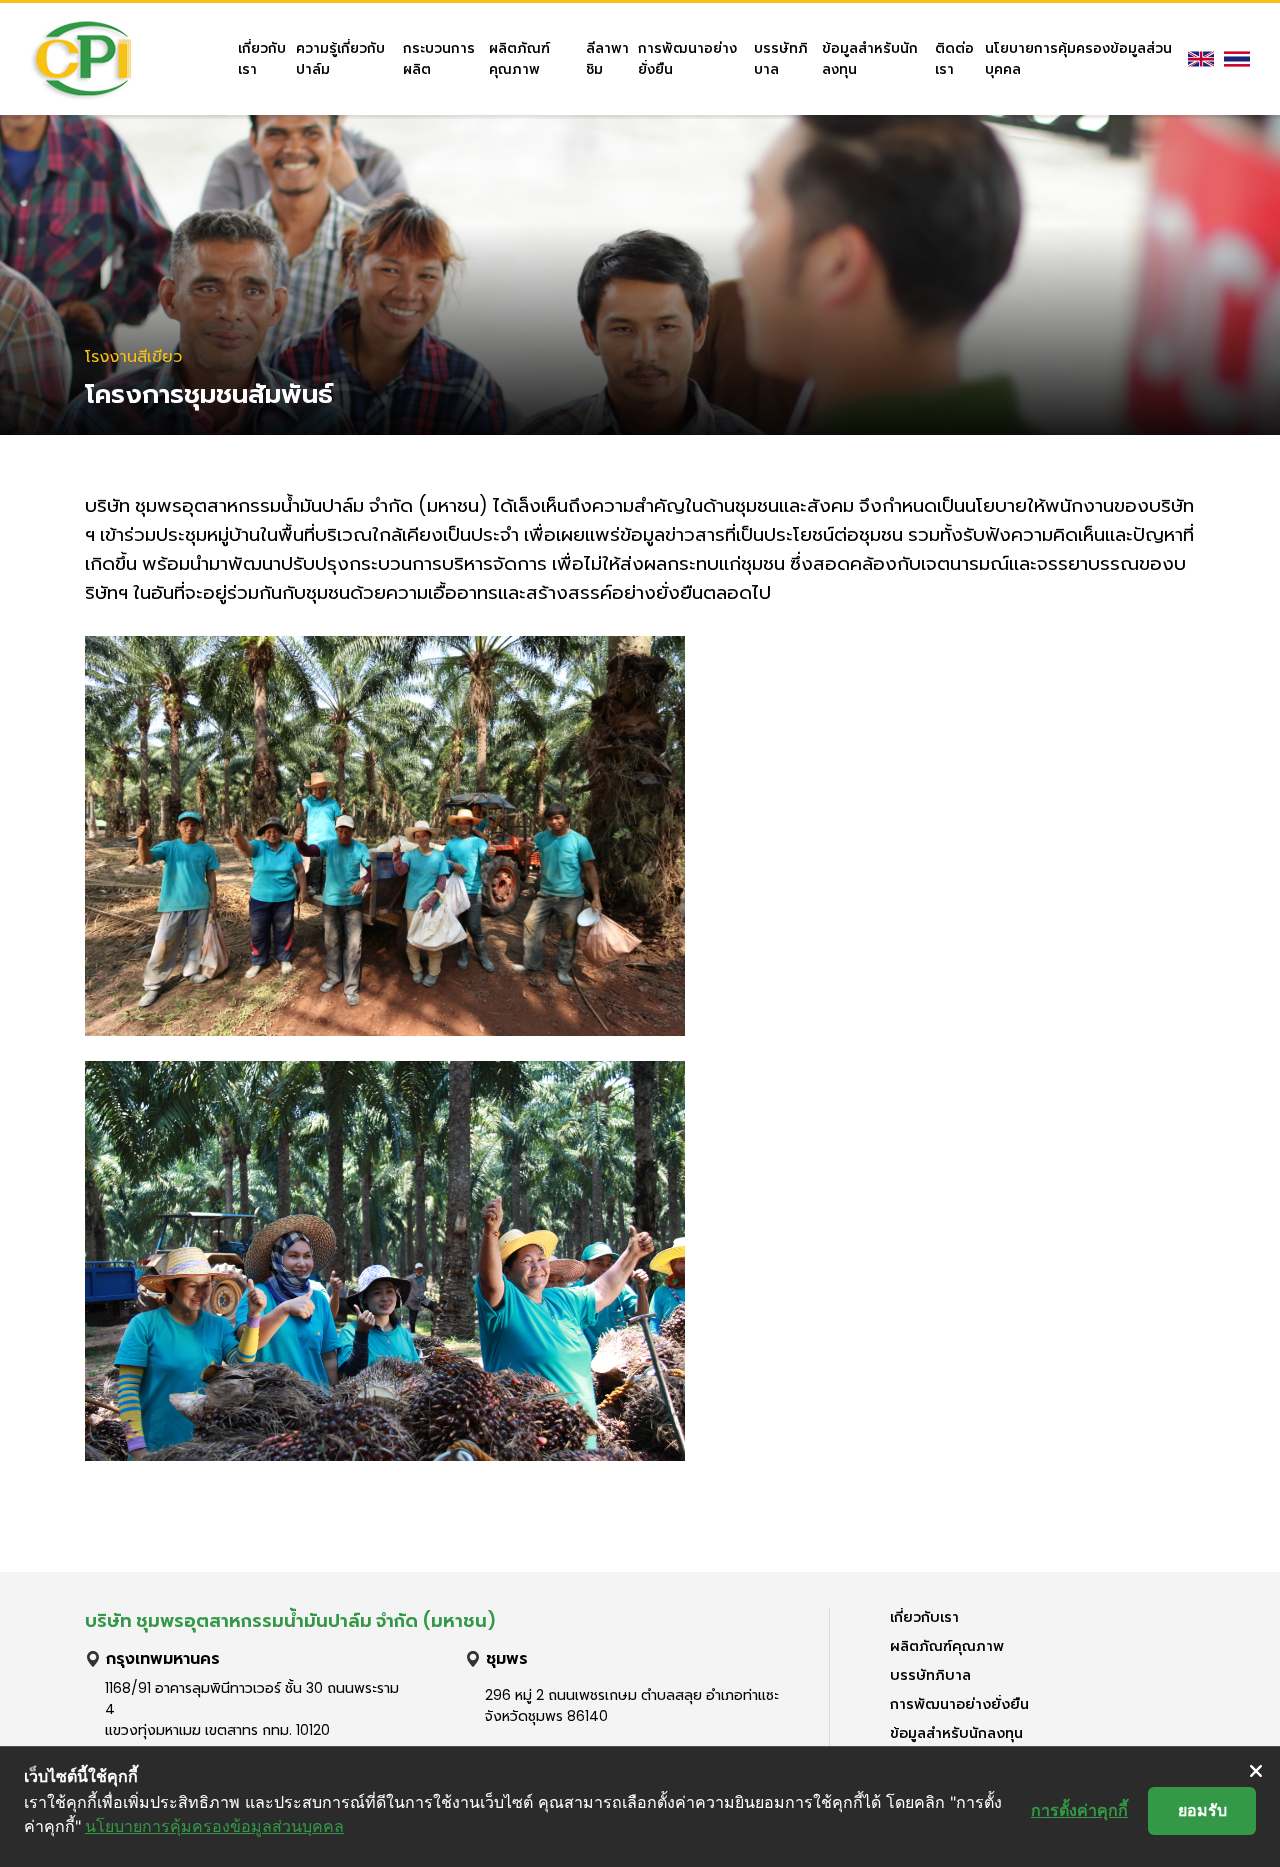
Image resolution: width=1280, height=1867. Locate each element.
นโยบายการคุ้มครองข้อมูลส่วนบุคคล (1078, 59)
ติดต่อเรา (954, 59)
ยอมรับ (1202, 1810)
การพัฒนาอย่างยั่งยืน (687, 59)
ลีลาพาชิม (607, 59)
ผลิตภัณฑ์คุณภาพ (519, 59)
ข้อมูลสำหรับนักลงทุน (870, 59)
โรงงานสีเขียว (133, 356)
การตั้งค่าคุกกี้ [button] (1079, 1810)
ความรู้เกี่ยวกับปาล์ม (340, 59)
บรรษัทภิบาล (781, 59)
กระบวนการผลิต (439, 59)
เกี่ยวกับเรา (262, 59)
